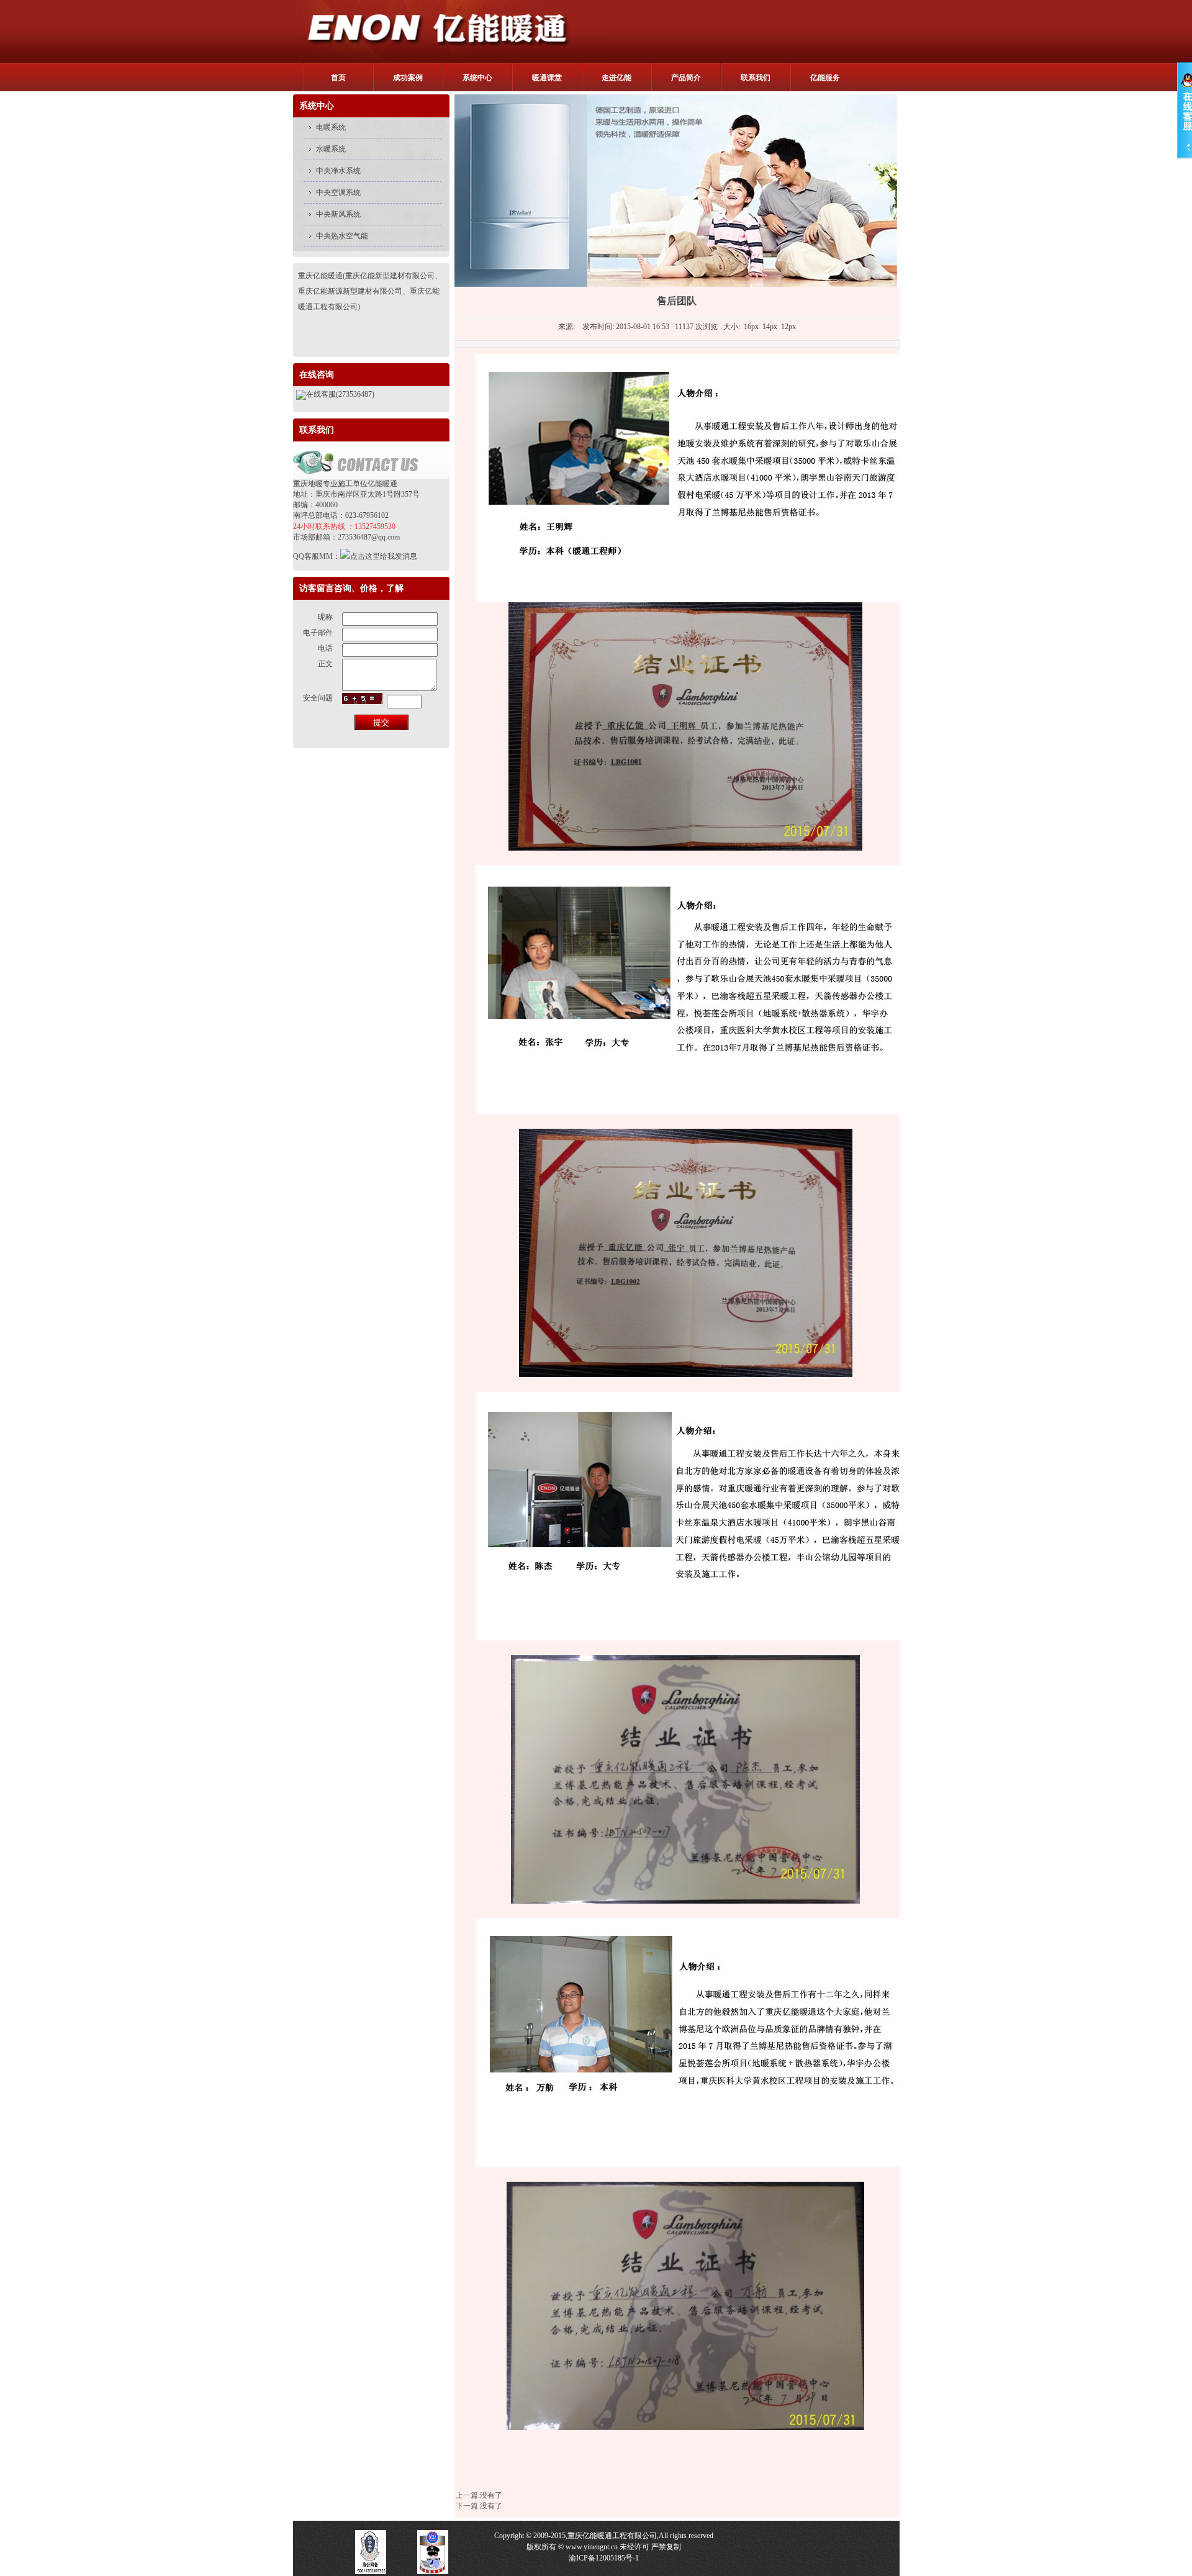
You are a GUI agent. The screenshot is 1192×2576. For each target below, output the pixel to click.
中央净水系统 (338, 171)
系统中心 (477, 78)
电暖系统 (331, 127)
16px (751, 327)
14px (770, 327)
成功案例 (408, 78)
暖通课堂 (547, 78)
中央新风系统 (338, 214)
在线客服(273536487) (340, 394)
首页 (338, 78)
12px (788, 327)
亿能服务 (825, 78)
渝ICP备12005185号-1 (604, 2558)
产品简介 (686, 78)
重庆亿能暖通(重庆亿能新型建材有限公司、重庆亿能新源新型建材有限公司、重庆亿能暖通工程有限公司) (370, 291)
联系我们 (756, 78)
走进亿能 (616, 78)
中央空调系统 (338, 192)
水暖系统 (331, 149)
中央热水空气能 (342, 236)
